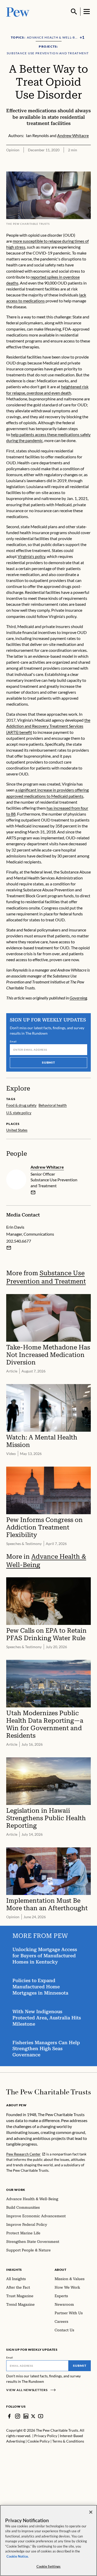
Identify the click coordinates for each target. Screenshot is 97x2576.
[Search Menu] (74, 12)
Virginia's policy (31, 556)
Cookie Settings (49, 2566)
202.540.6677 (19, 1241)
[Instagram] (18, 2416)
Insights (14, 2270)
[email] (33, 1192)
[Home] (48, 2092)
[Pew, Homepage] (18, 12)
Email (13, 1041)
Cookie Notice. (18, 2556)
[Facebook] (9, 2416)
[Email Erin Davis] (9, 1248)
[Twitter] (33, 2416)
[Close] (91, 2512)
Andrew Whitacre (47, 1167)
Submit (49, 1062)
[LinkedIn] (26, 2416)
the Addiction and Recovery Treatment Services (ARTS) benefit (48, 726)
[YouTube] (41, 2416)
